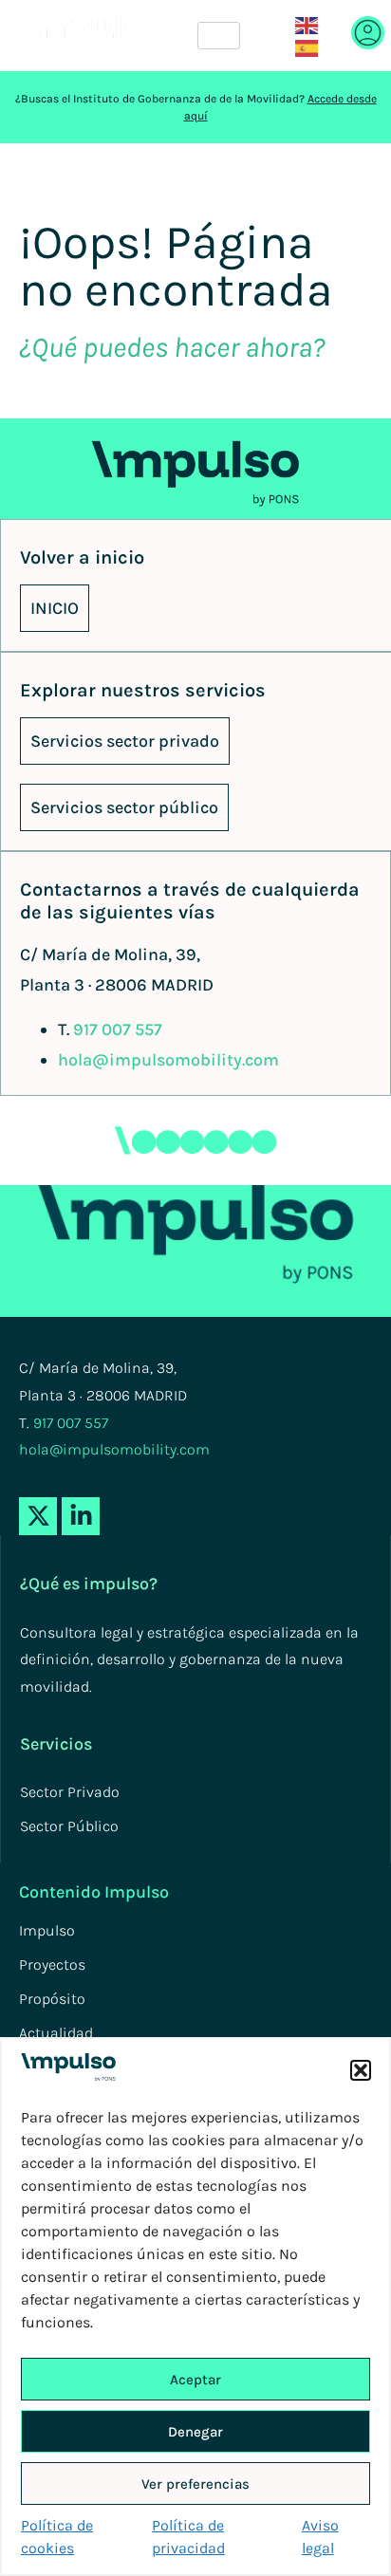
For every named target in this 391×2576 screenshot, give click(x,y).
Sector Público (69, 1826)
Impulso (47, 1930)
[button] (361, 2070)
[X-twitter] (38, 1516)
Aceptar (195, 2380)
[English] (307, 24)
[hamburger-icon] (219, 36)
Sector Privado (70, 1792)
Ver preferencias (195, 2484)
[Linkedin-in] (81, 1516)
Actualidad (56, 2033)
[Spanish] (307, 47)
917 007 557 (118, 1029)
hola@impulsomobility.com (168, 1060)
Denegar (195, 2432)
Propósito (52, 1999)
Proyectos (52, 1964)
